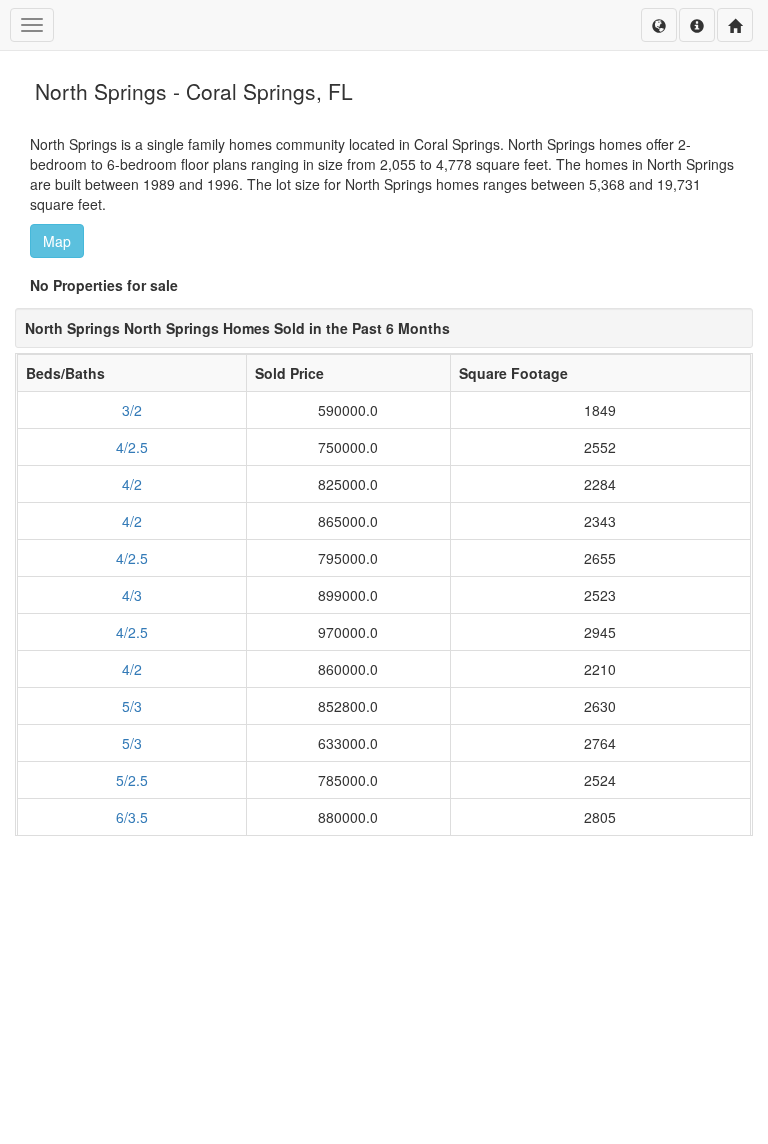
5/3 (132, 706)
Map (57, 241)
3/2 (132, 410)
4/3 (132, 595)
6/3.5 (132, 817)
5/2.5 (132, 780)
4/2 (132, 484)
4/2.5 (132, 447)
